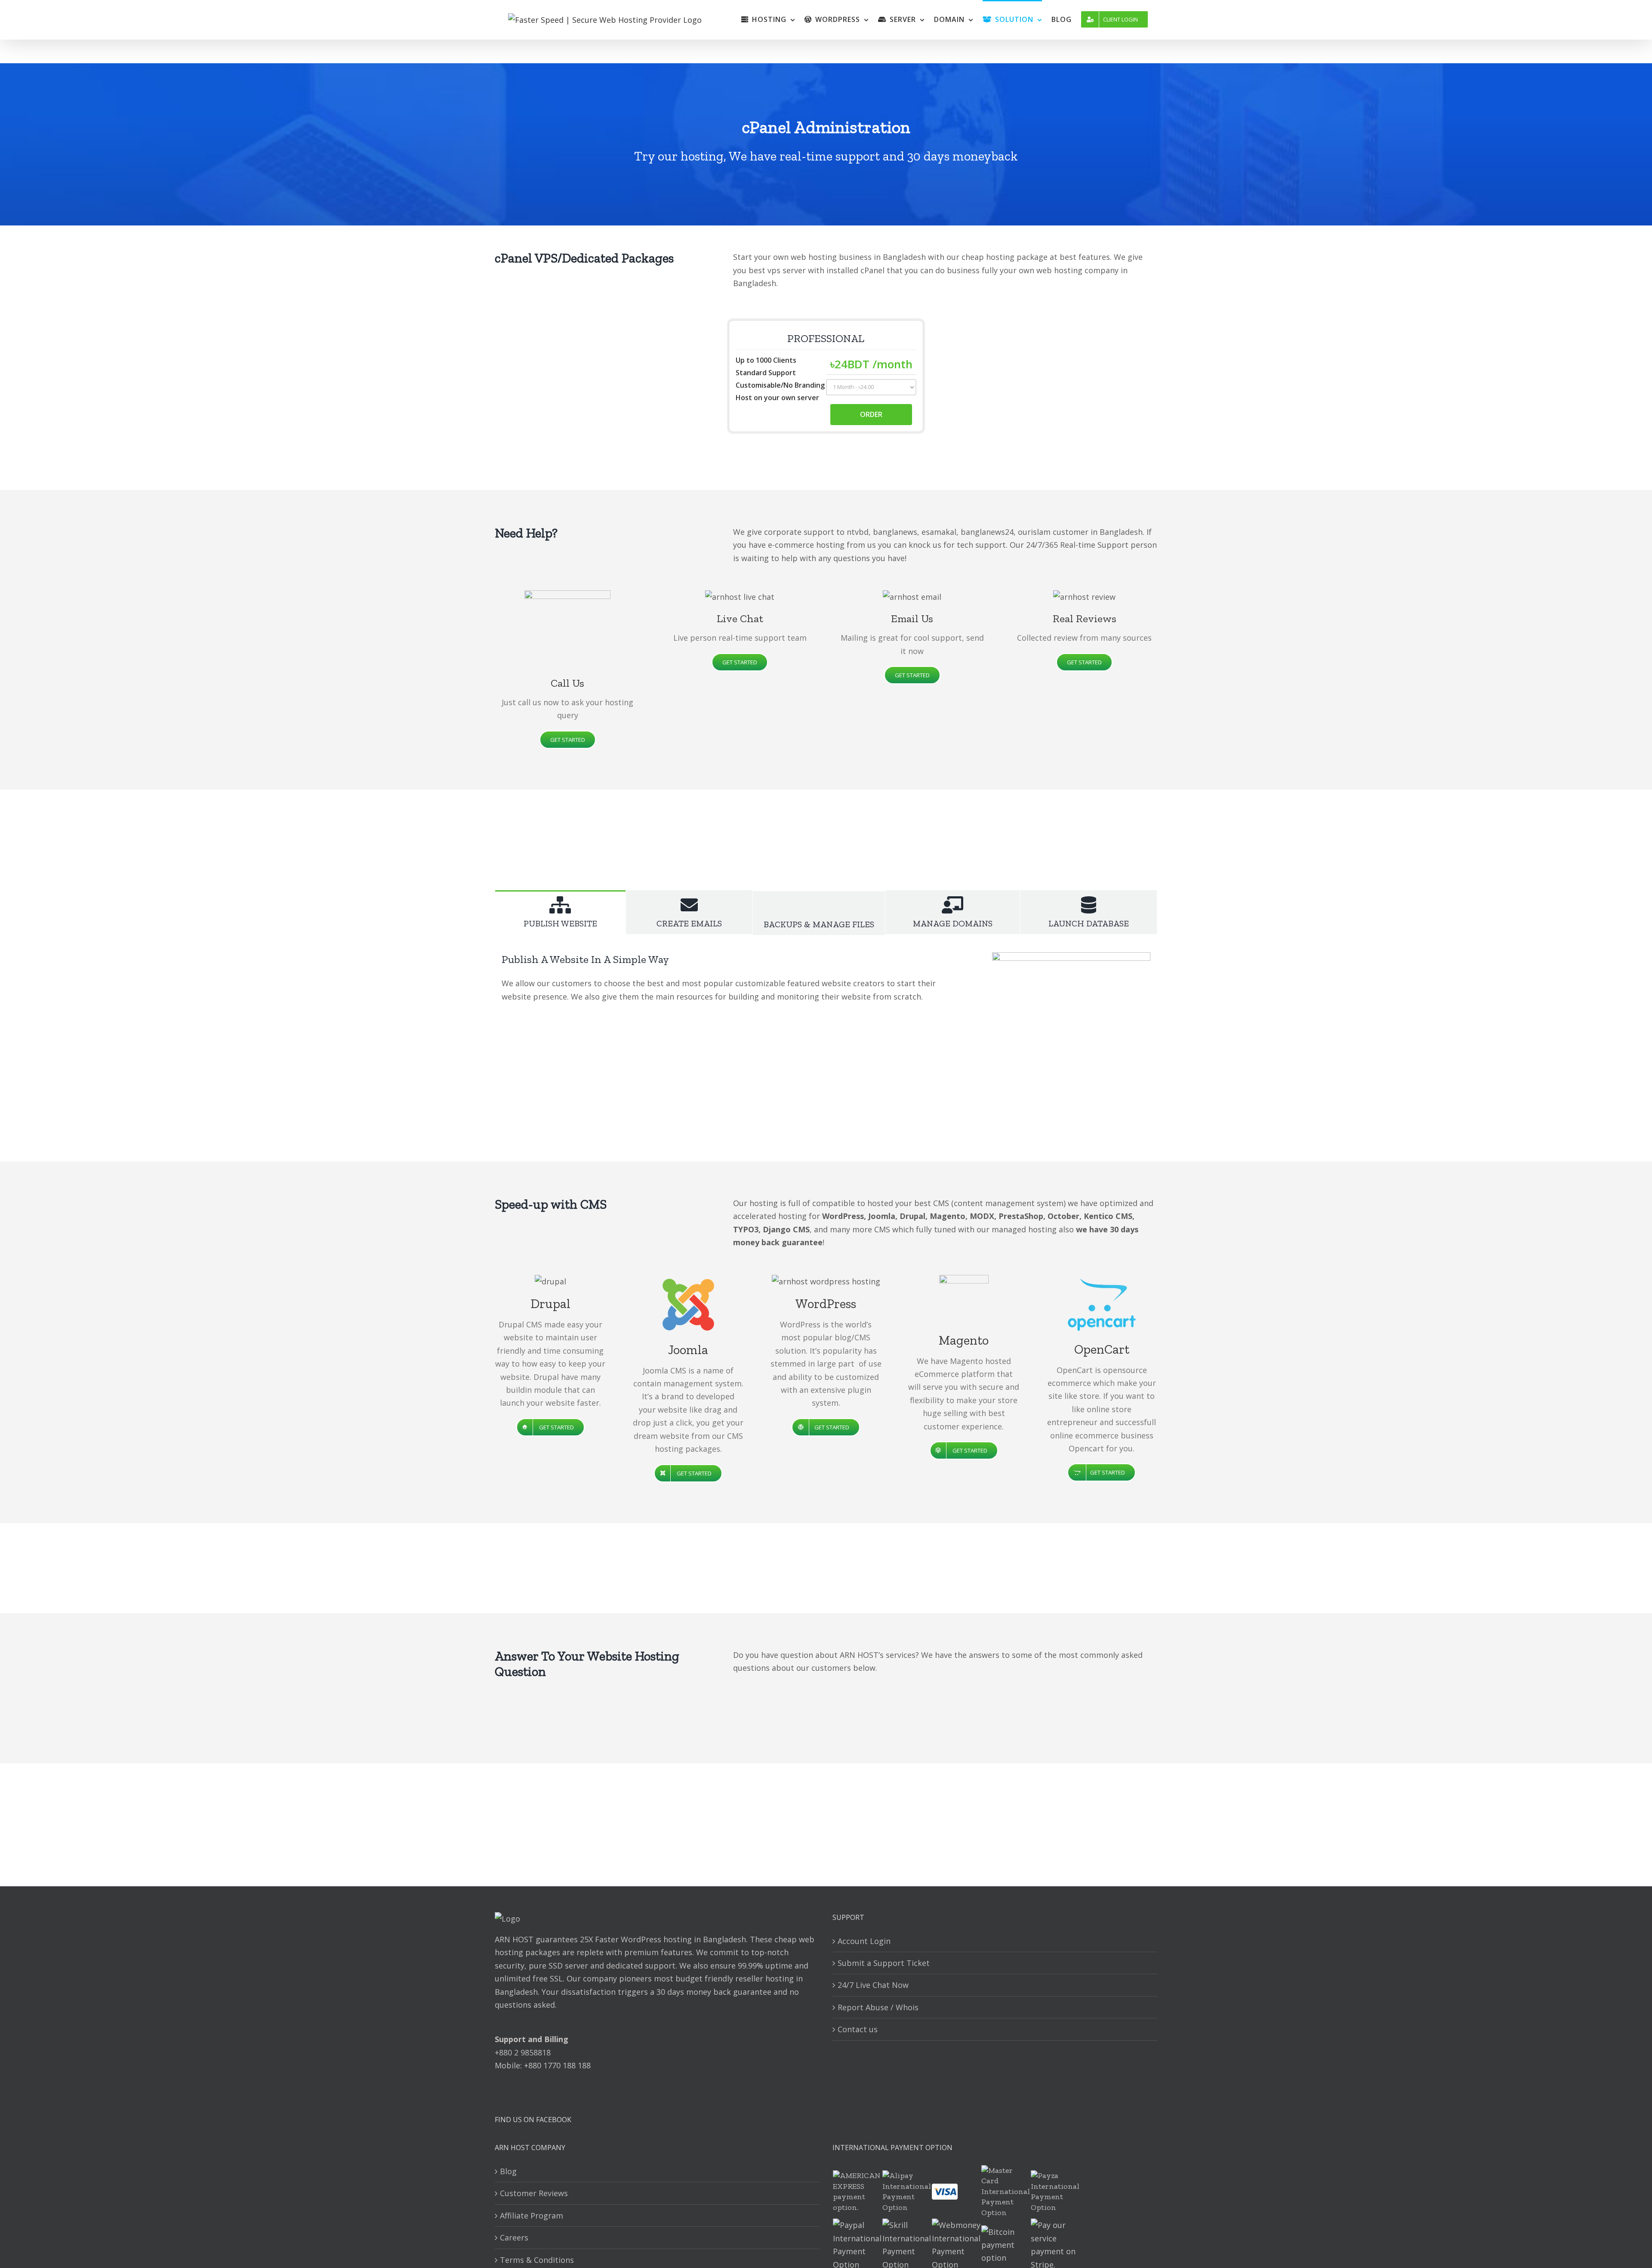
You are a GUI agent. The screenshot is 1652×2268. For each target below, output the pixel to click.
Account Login (864, 1941)
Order (871, 414)
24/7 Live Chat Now (873, 1985)
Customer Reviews (534, 2193)
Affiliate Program (532, 2216)
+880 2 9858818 (523, 2052)
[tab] (560, 912)
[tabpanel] (826, 1031)
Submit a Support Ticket (884, 1963)
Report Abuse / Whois (878, 2007)
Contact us (858, 2029)
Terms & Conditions (537, 2260)
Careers (514, 2237)
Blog (508, 2171)
